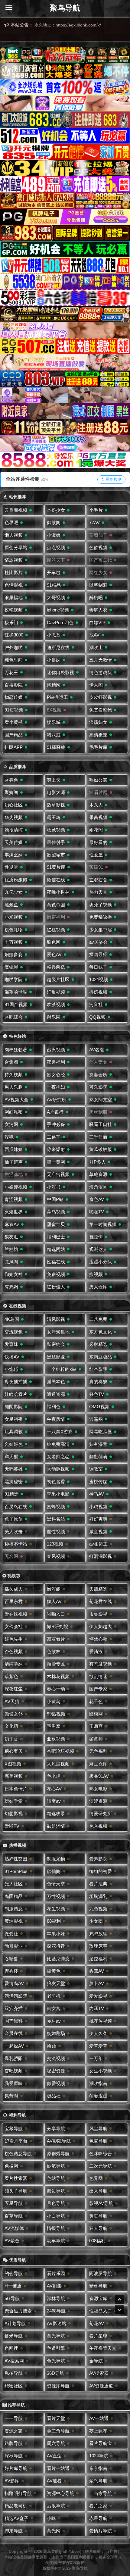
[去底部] (119, 2310)
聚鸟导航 (65, 8)
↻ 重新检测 (111, 479)
